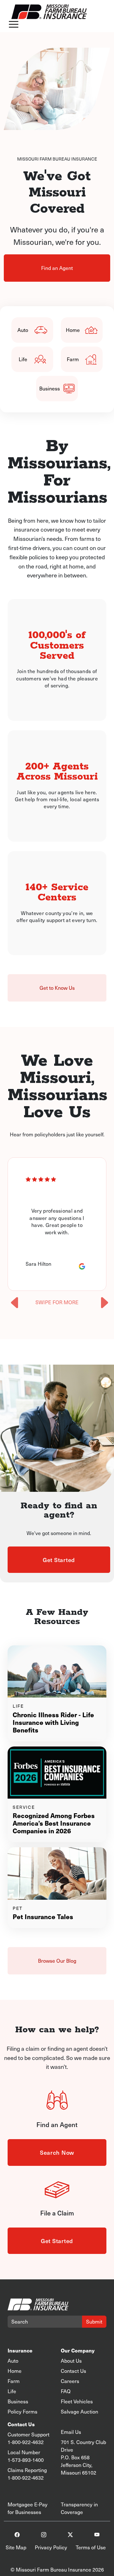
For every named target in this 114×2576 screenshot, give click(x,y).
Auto (23, 330)
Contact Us (73, 2371)
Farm (73, 359)
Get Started (59, 1560)
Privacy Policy (51, 2547)
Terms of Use (91, 2547)
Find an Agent (57, 268)
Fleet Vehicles (77, 2401)
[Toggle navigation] (14, 25)
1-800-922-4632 (26, 2442)
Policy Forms (22, 2411)
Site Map (16, 2547)
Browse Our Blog (57, 1961)
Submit (94, 2321)
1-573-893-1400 (26, 2460)
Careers (70, 2381)
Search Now (57, 2152)
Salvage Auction (79, 2411)
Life (23, 359)
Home (73, 330)
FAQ (66, 2391)
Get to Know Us (57, 988)
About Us (71, 2361)
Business (50, 388)
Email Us (71, 2432)
